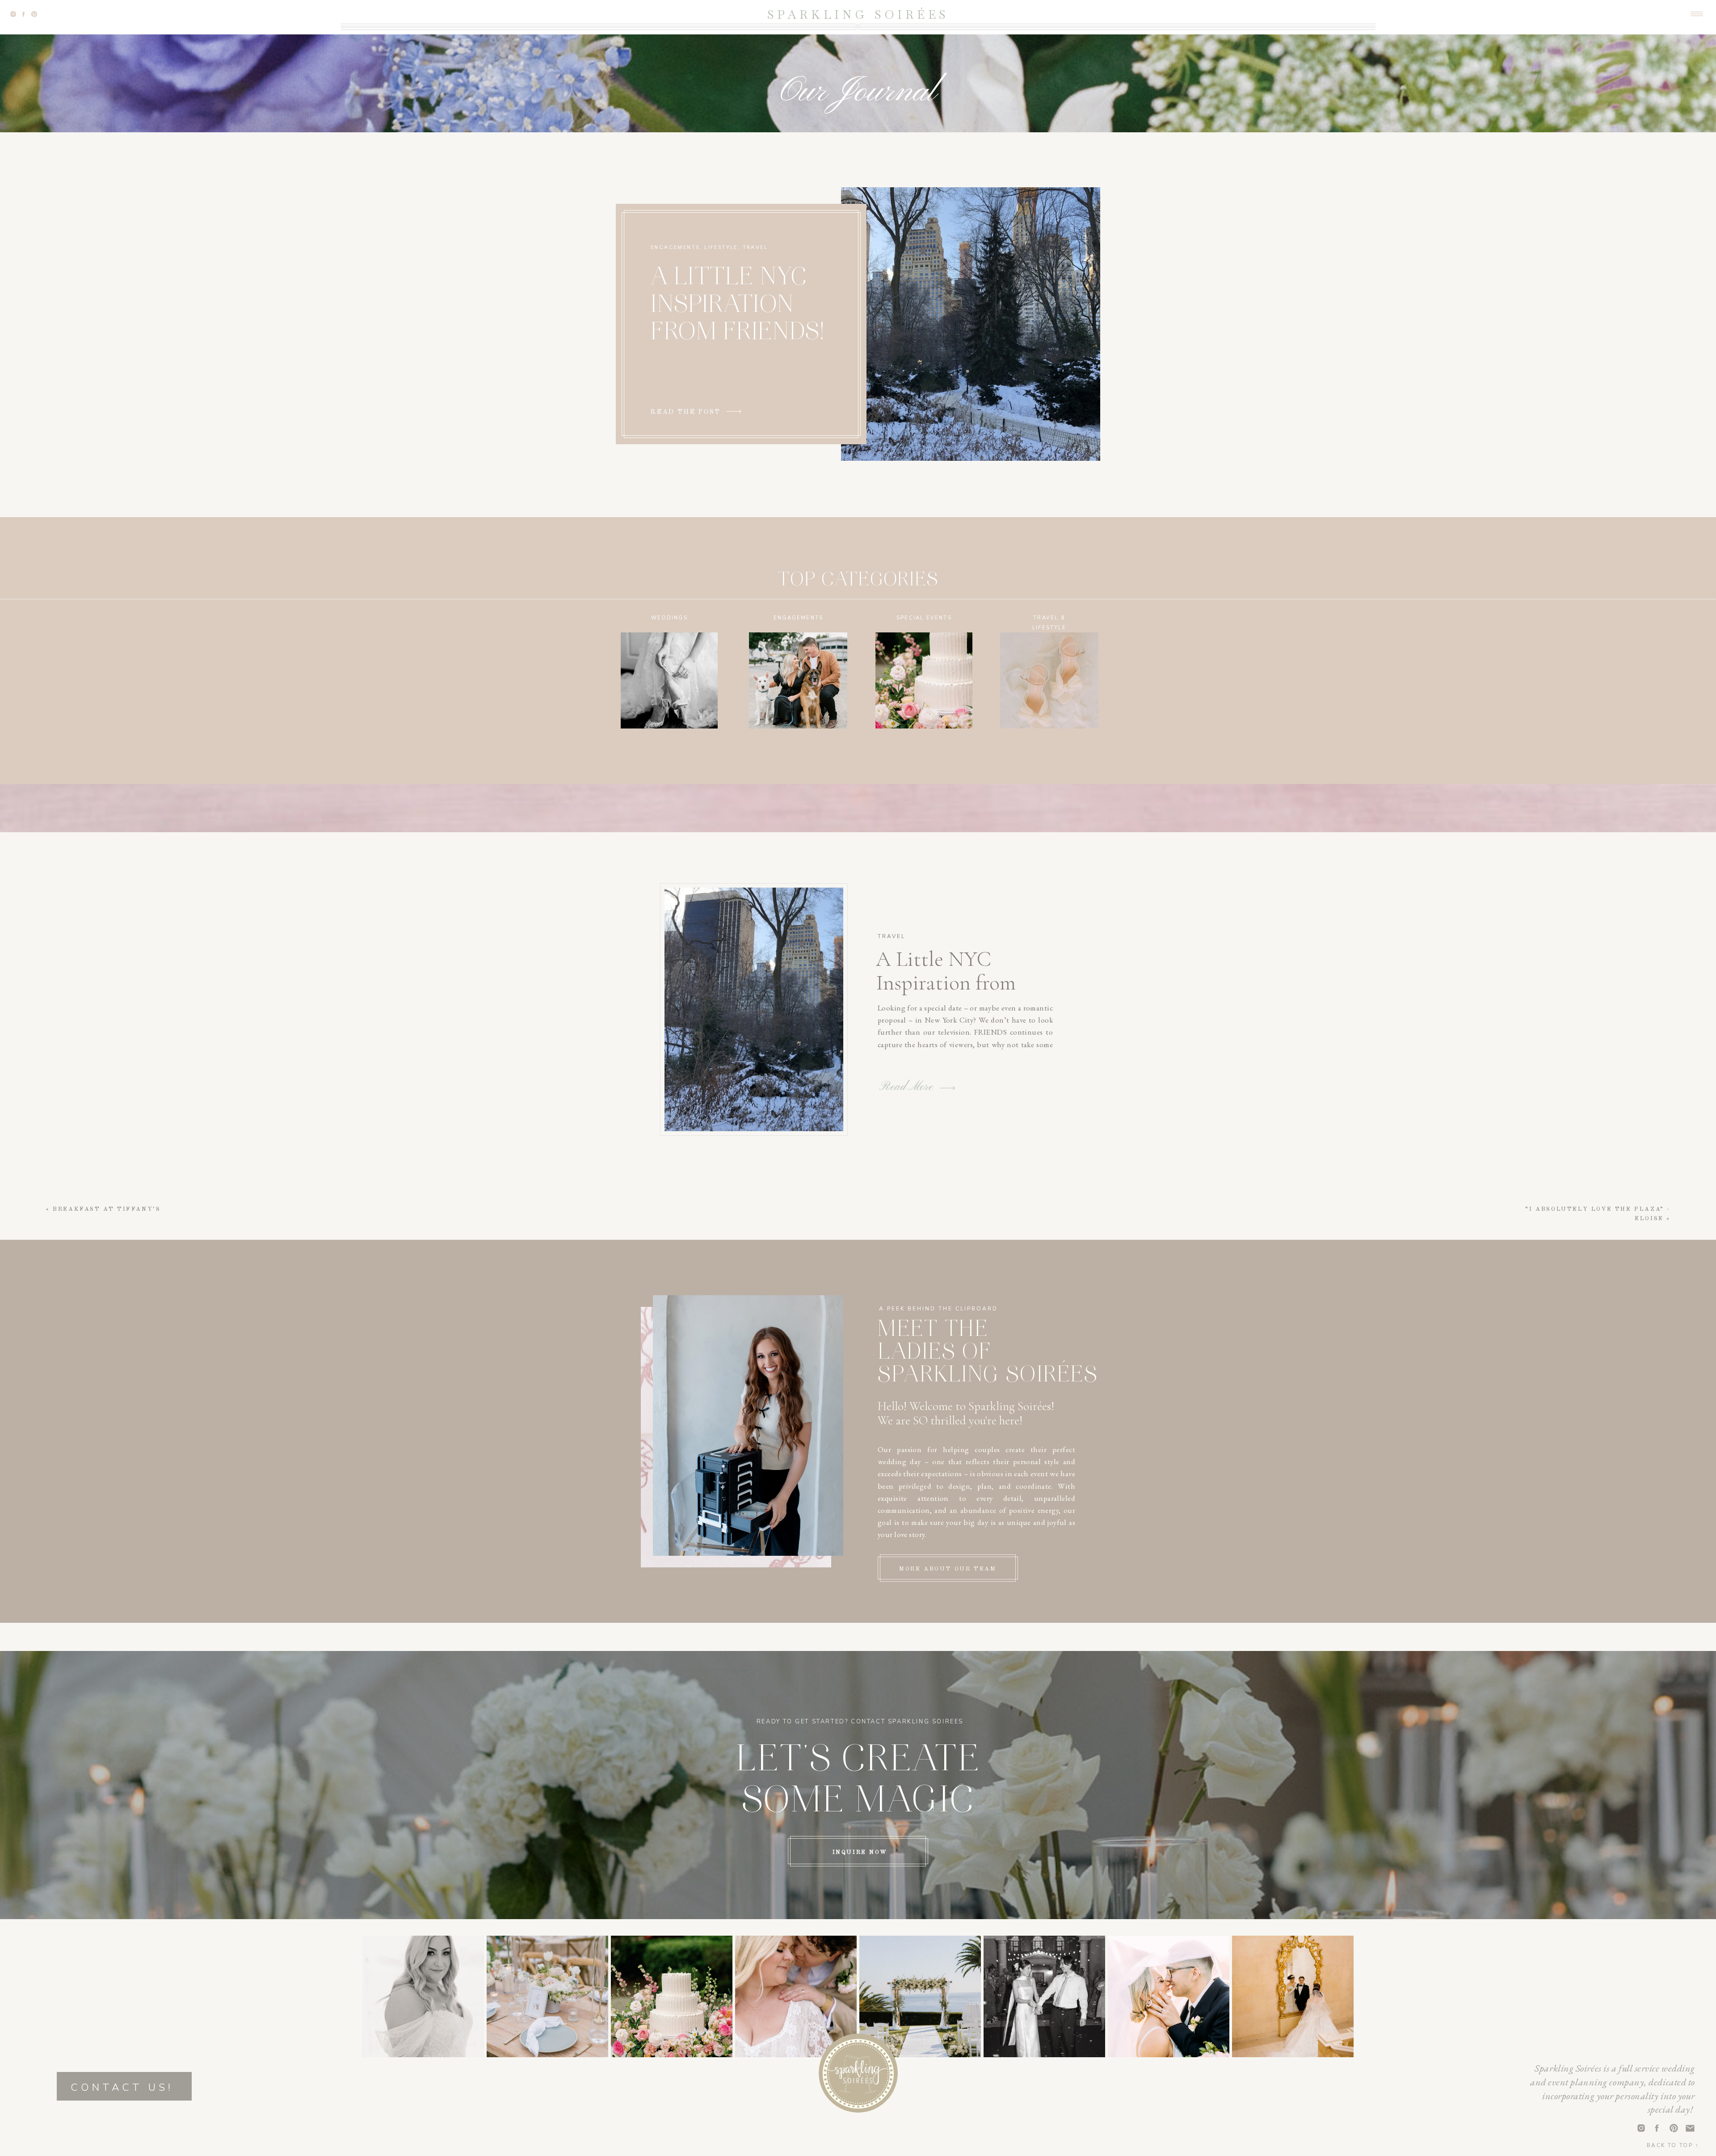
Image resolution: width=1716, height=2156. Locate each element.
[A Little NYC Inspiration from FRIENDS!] (734, 411)
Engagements (675, 247)
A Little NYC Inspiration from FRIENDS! (738, 306)
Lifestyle (721, 247)
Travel (755, 247)
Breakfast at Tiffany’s (107, 1209)
